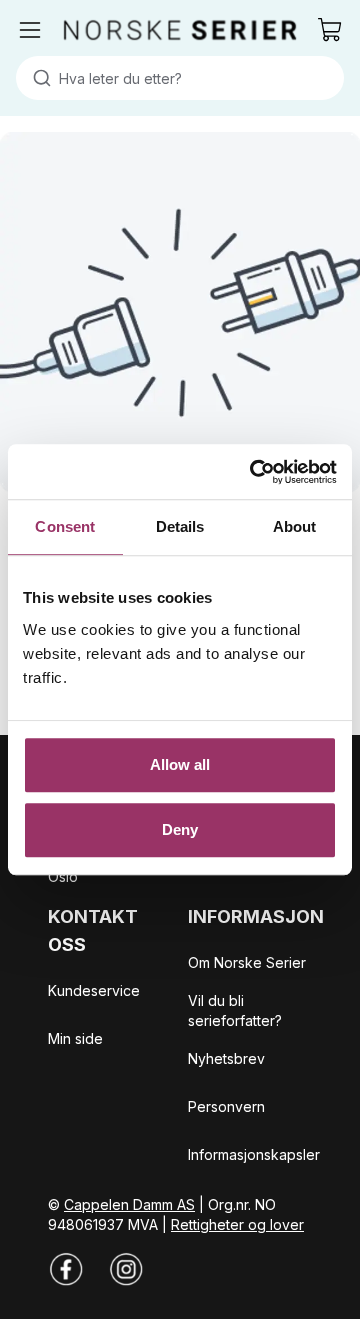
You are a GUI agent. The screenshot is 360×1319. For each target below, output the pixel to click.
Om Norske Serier (247, 962)
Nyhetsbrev (226, 1058)
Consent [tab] (65, 526)
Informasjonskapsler (254, 1154)
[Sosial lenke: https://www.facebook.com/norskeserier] (66, 1269)
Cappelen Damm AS (129, 1204)
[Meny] (30, 30)
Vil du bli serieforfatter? (235, 1010)
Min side (75, 1038)
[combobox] (180, 78)
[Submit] (37, 78)
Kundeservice (94, 990)
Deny (180, 829)
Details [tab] (180, 526)
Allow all (180, 764)
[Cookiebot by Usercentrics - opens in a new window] (254, 472)
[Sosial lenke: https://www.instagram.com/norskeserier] (126, 1269)
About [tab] (295, 526)
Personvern (226, 1106)
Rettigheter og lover (237, 1224)
